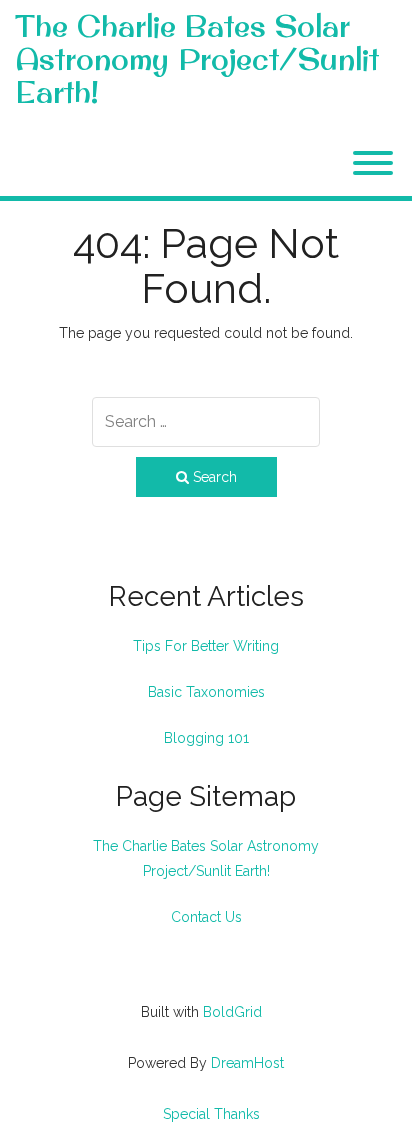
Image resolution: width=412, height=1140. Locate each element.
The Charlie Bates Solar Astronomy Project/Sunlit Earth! (197, 59)
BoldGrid (232, 1012)
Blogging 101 (206, 738)
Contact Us (206, 917)
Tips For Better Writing (206, 646)
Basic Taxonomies (206, 692)
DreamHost (247, 1063)
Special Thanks (211, 1114)
